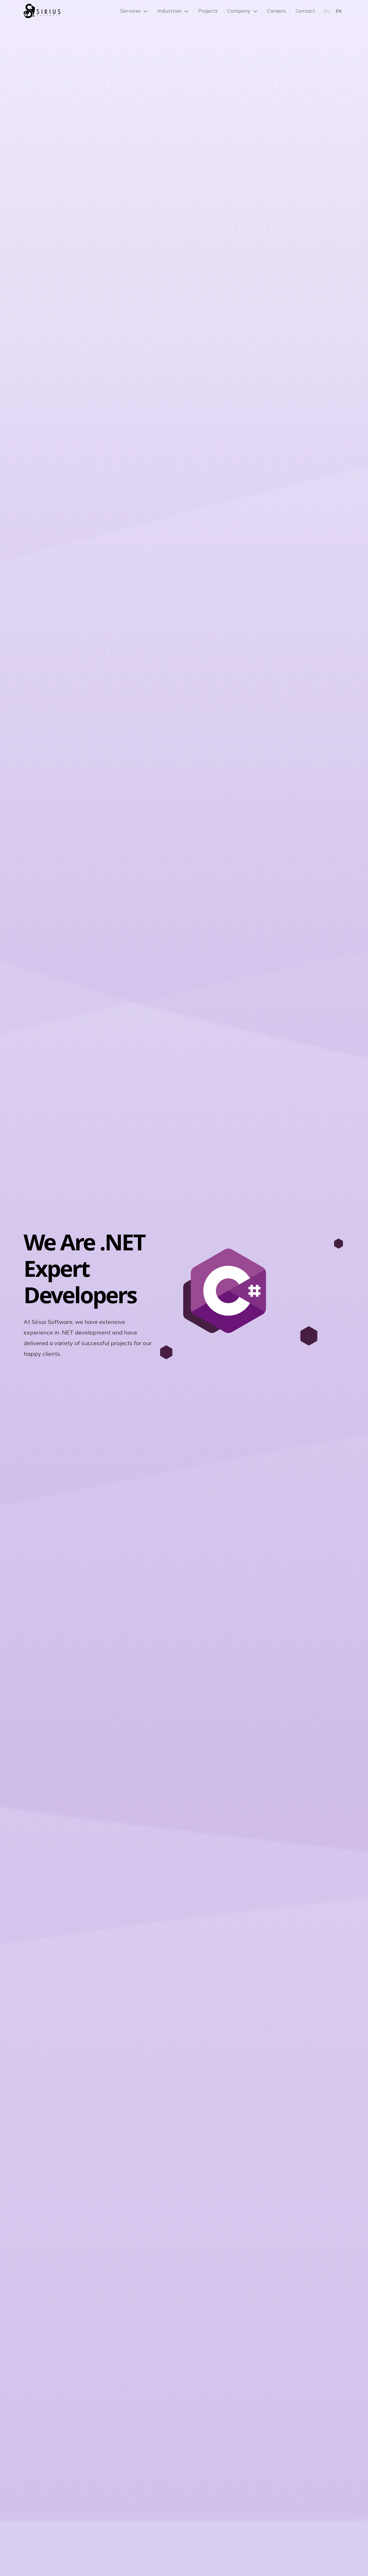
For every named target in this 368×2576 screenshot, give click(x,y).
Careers (276, 11)
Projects (208, 11)
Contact (305, 11)
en (339, 11)
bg (327, 11)
